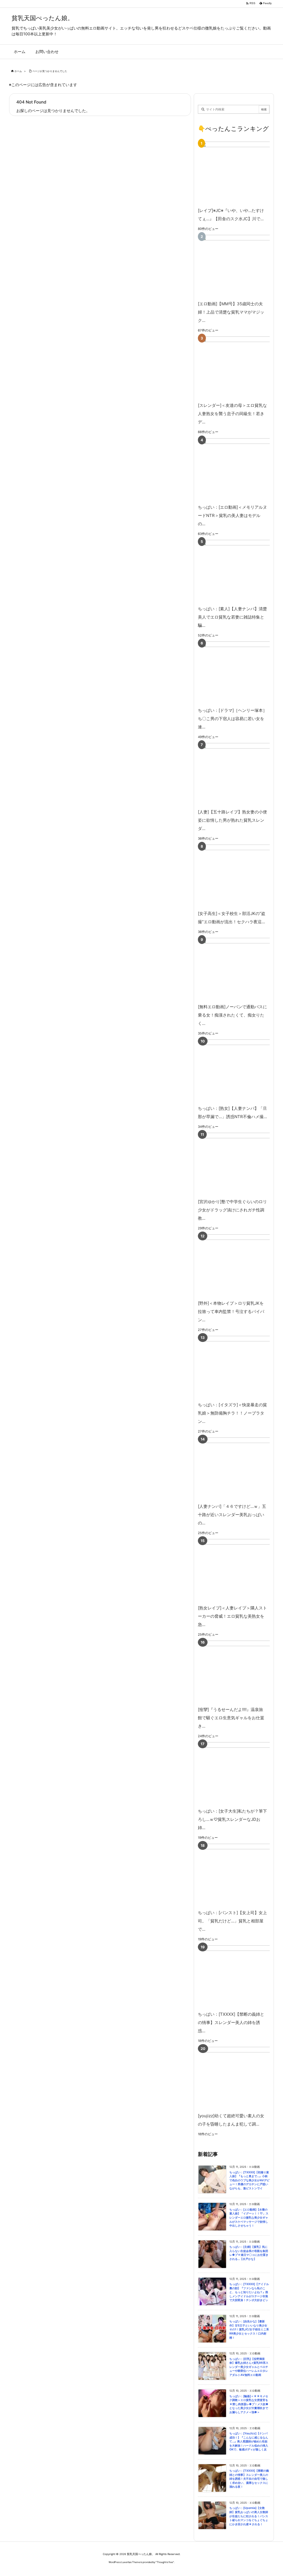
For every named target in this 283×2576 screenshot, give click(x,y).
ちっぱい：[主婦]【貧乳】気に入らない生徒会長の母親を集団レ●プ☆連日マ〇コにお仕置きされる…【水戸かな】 (249, 2253)
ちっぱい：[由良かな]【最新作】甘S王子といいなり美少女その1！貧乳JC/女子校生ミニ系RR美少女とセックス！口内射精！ (249, 2329)
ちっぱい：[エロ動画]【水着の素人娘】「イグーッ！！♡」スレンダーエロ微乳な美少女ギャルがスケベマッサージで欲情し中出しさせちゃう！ (249, 2218)
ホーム (18, 71)
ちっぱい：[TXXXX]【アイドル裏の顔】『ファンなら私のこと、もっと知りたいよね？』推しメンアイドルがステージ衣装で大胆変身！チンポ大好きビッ (249, 2292)
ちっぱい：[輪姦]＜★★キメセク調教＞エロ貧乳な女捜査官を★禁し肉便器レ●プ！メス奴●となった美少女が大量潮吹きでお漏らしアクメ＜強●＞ (249, 2404)
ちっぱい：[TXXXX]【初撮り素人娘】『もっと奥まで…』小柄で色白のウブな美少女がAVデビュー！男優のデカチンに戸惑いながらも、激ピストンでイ (249, 2180)
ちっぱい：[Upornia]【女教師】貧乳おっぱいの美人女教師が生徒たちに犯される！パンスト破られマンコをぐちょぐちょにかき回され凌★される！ (249, 2516)
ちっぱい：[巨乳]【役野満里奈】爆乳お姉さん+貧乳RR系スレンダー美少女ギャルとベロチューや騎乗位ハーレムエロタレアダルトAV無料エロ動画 (249, 2367)
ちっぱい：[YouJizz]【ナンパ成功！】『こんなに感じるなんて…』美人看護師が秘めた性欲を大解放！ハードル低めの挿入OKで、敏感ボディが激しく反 (249, 2441)
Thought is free (165, 2562)
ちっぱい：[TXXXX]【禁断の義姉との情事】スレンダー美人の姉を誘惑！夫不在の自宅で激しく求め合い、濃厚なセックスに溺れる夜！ (249, 2479)
